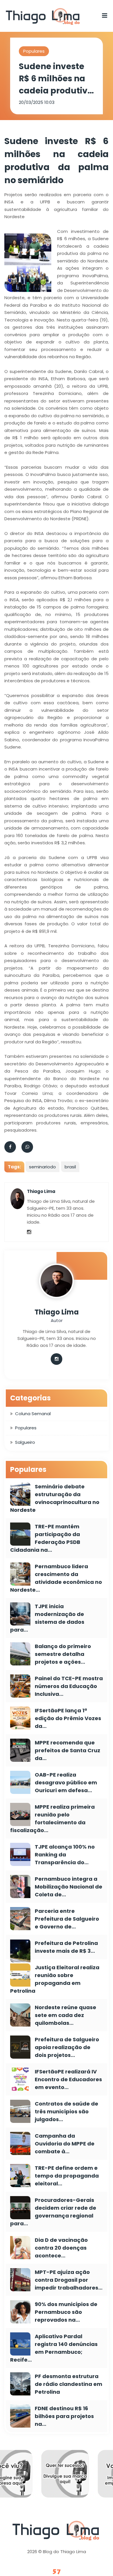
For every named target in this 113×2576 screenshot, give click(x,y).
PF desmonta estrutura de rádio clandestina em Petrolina (69, 2384)
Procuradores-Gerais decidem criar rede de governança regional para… (53, 2212)
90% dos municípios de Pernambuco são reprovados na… (66, 2312)
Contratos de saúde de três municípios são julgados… (66, 2111)
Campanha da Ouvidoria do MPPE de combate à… (65, 2144)
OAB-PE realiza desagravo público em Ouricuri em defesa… (66, 1782)
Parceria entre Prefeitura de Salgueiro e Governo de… (67, 1919)
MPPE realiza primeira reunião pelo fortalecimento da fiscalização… (52, 1819)
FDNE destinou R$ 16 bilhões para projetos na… (64, 2416)
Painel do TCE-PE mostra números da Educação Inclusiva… (69, 1686)
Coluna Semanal (33, 1414)
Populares (34, 51)
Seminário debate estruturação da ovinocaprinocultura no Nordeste (55, 1498)
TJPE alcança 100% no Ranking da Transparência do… (65, 1855)
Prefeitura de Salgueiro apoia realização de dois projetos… (67, 2047)
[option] (38, 2478)
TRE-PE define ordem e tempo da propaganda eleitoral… (67, 2176)
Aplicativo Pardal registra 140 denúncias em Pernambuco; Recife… (54, 2348)
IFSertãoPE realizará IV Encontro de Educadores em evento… (68, 2079)
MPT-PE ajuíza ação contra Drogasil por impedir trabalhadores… (69, 2280)
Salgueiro (25, 1442)
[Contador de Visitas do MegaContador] (57, 2572)
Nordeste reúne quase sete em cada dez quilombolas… (65, 2015)
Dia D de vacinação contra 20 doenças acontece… (61, 2248)
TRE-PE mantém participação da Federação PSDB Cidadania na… (45, 1538)
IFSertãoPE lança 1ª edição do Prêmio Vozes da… (68, 1718)
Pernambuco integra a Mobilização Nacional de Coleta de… (69, 1887)
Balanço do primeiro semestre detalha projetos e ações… (63, 1654)
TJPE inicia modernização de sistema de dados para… (47, 1618)
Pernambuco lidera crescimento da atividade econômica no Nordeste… (56, 1578)
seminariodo (42, 1167)
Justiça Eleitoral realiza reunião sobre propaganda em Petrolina (55, 1979)
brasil (70, 1167)
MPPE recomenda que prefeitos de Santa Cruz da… (68, 1750)
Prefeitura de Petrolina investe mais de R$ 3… (66, 1947)
